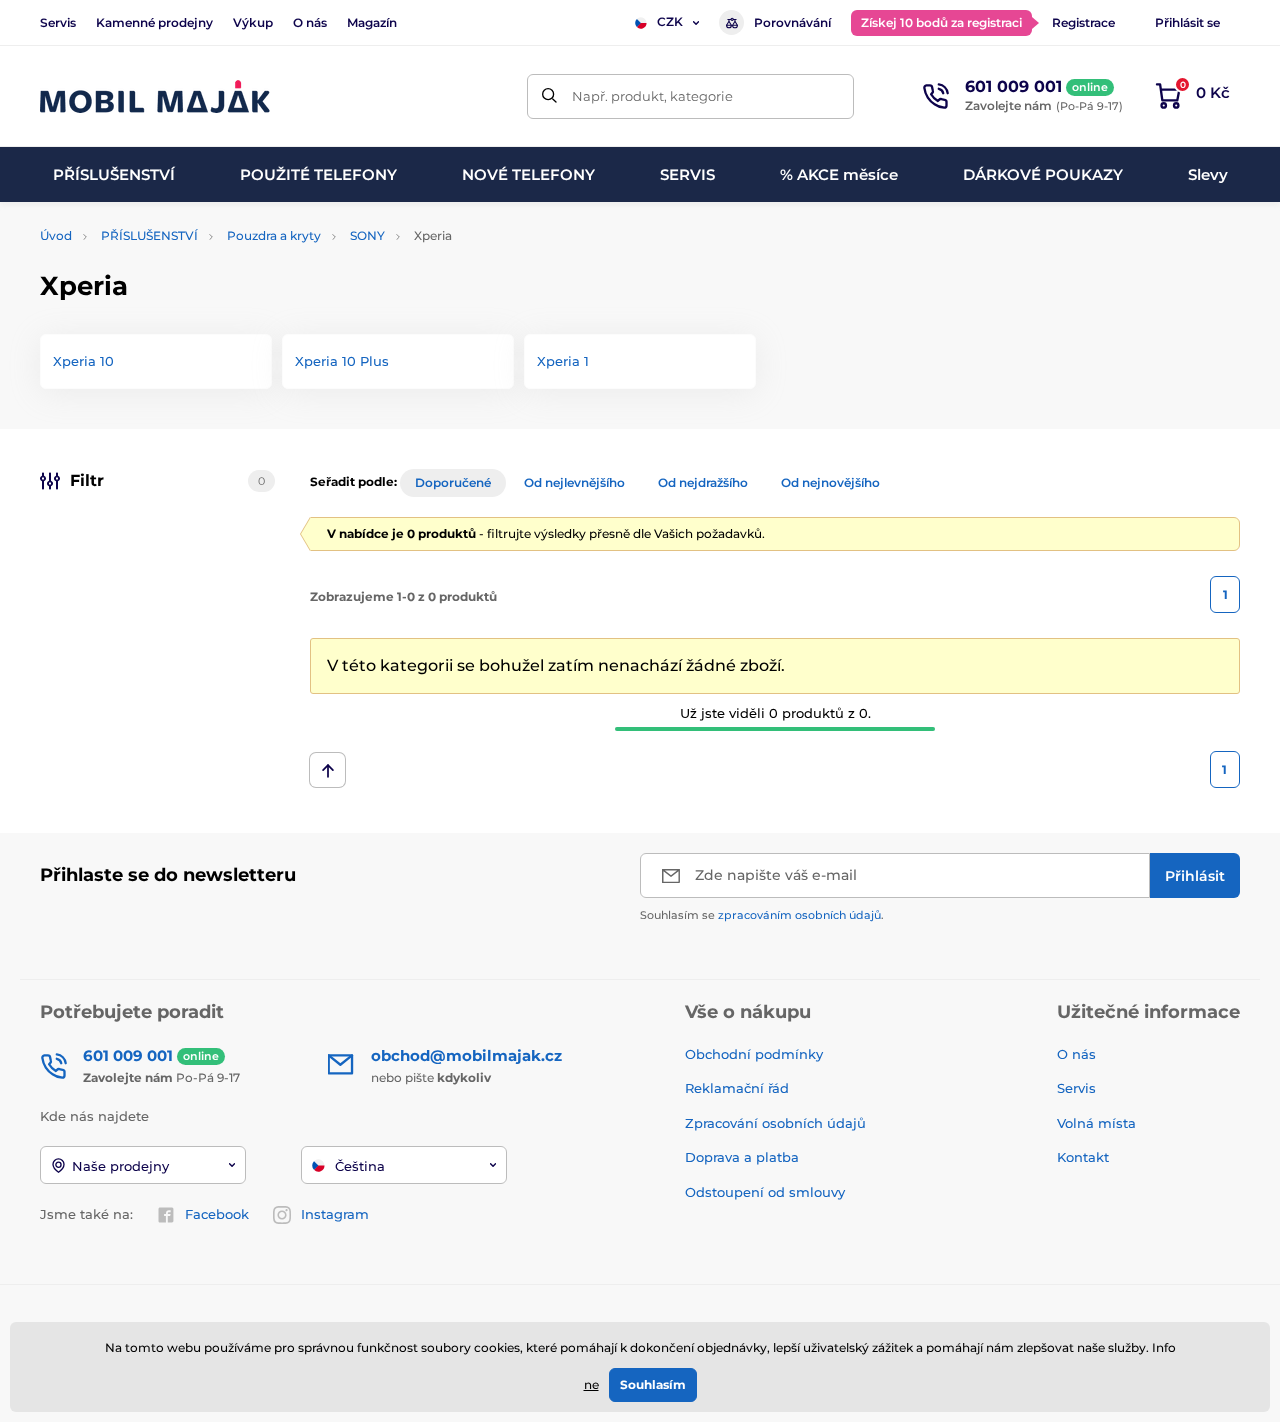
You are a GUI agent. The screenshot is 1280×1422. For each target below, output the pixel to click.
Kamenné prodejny (154, 22)
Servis (58, 22)
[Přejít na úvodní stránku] (155, 96)
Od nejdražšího (703, 482)
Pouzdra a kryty (274, 235)
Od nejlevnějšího (574, 482)
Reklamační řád (737, 1088)
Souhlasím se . (762, 915)
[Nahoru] (327, 770)
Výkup (253, 22)
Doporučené (453, 482)
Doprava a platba (742, 1157)
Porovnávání (792, 22)
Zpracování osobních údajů (775, 1123)
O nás (310, 22)
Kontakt (1083, 1157)
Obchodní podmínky (754, 1054)
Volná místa (1096, 1123)
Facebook (217, 1214)
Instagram (335, 1214)
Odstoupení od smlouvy (767, 1192)
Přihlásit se (1187, 22)
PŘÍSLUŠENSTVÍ (149, 235)
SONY (367, 235)
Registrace (1083, 22)
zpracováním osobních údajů (799, 915)
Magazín (372, 22)
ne (591, 1384)
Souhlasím (653, 1384)
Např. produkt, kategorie (652, 96)
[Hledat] (549, 96)
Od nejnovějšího (830, 482)
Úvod (56, 235)
